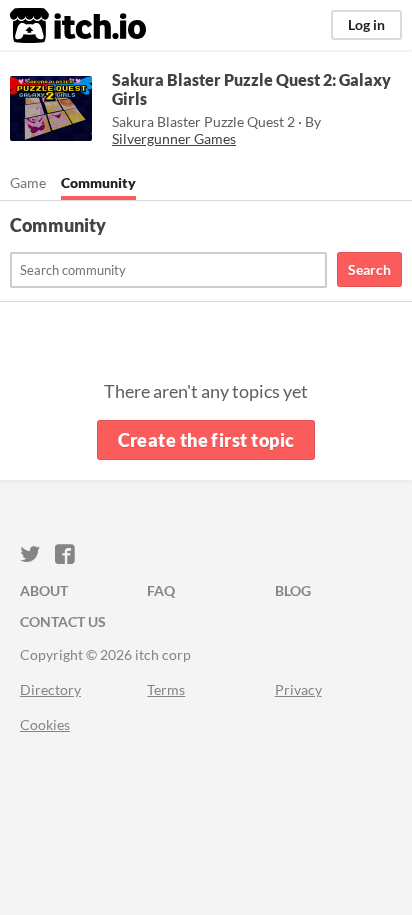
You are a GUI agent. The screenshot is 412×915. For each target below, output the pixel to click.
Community (98, 182)
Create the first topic (206, 440)
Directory (50, 689)
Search (369, 269)
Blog (293, 590)
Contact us (63, 621)
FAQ (161, 590)
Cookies (45, 724)
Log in (366, 24)
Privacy (298, 689)
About (44, 590)
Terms (166, 689)
